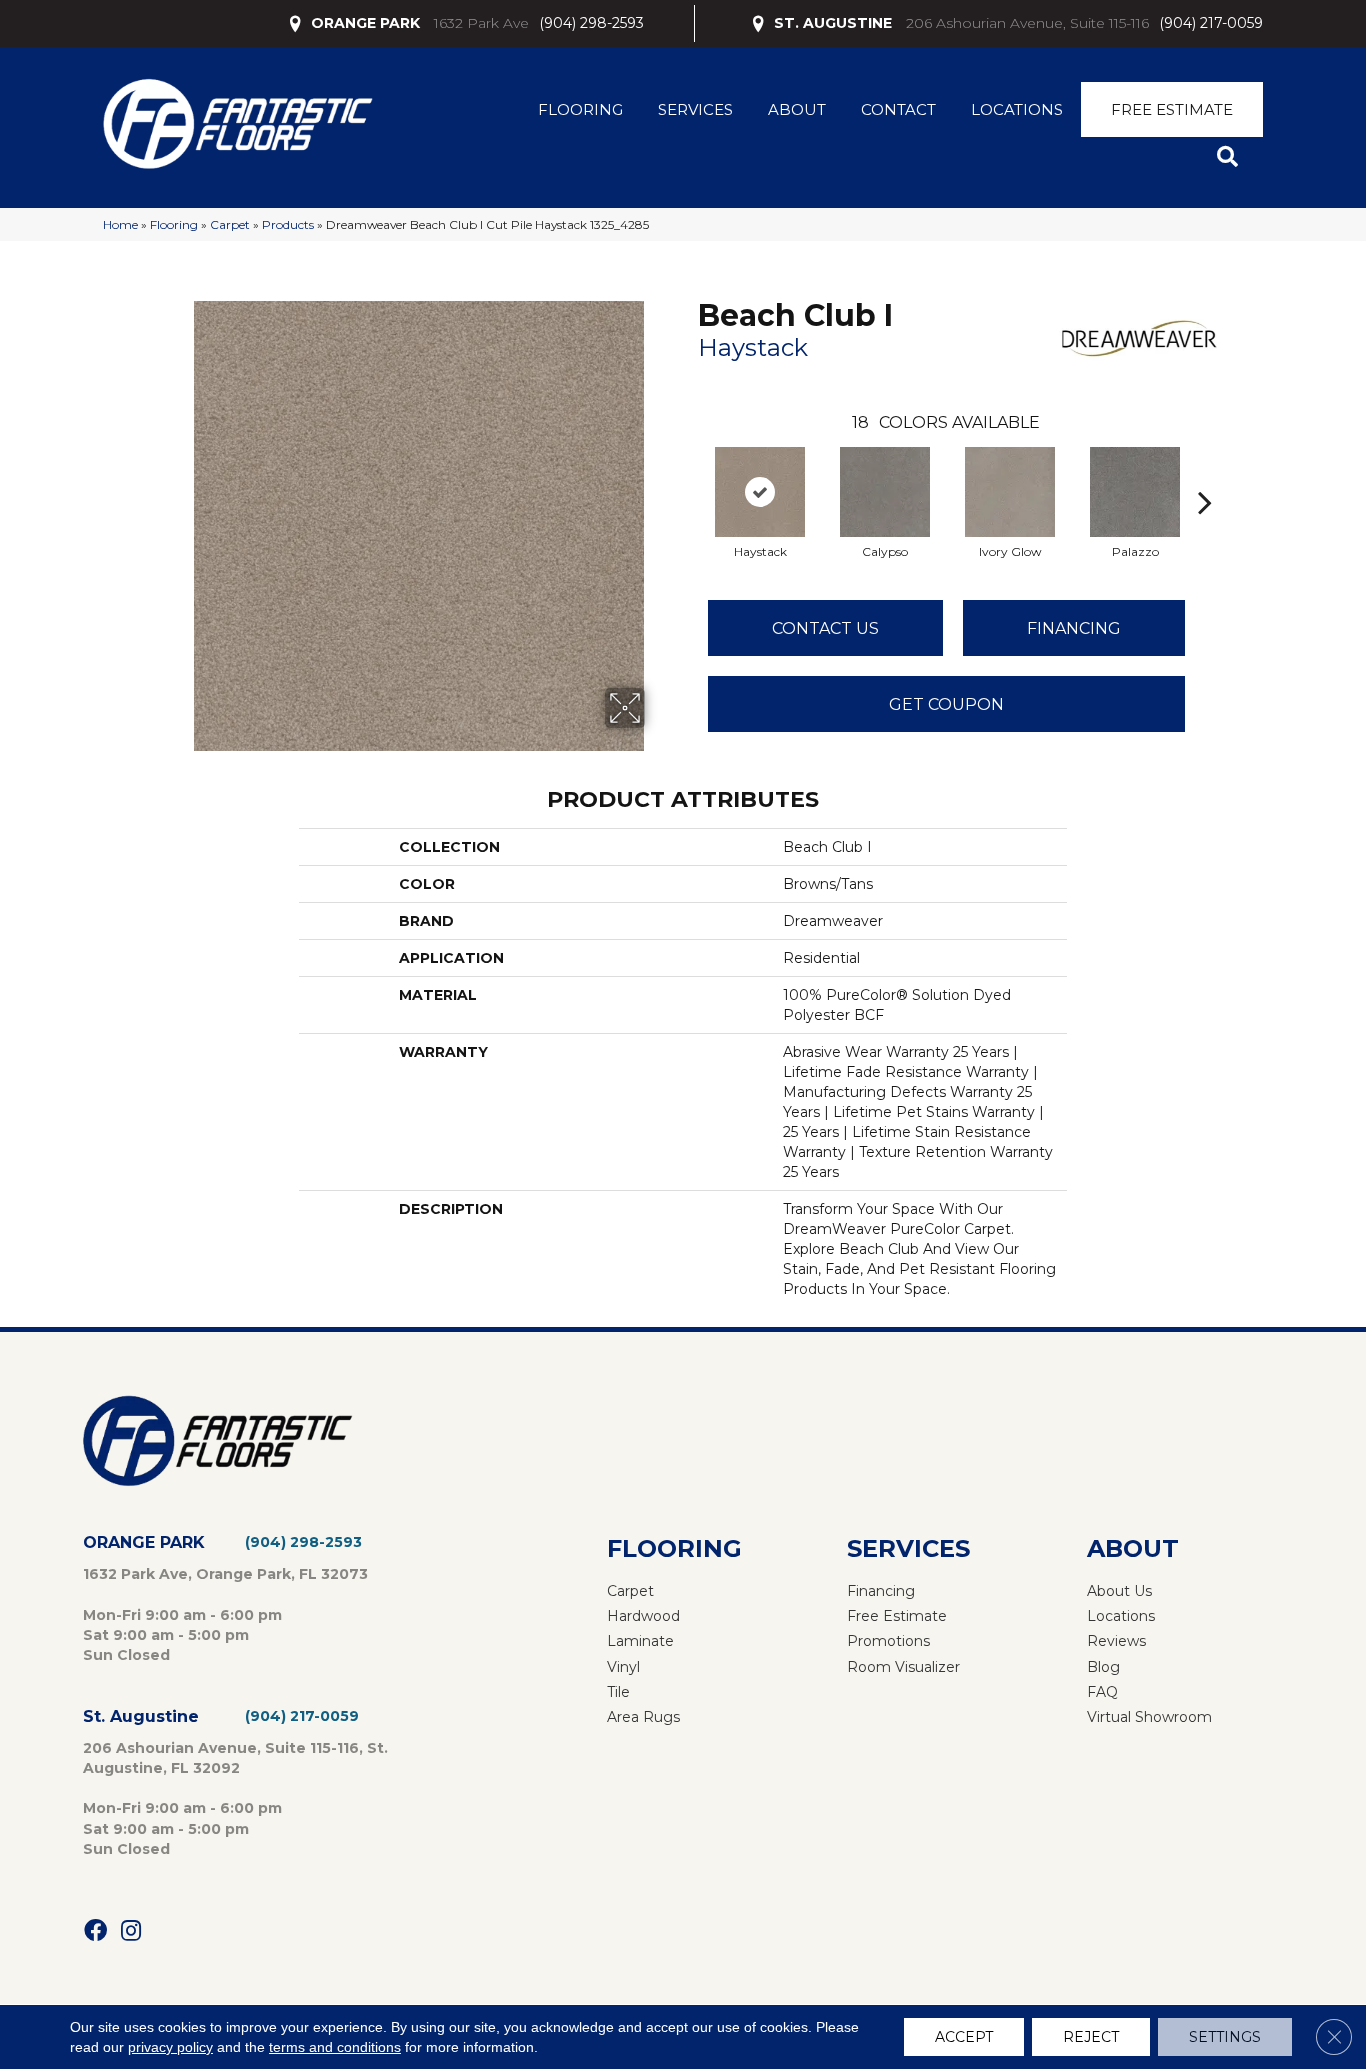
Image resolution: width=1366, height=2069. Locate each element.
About (797, 109)
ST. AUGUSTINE (833, 23)
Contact (898, 109)
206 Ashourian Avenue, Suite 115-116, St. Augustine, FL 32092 (235, 1758)
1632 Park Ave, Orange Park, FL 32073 (225, 1574)
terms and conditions (335, 2047)
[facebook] (95, 1931)
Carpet (230, 224)
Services (695, 109)
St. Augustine (141, 1716)
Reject (1091, 2037)
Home (120, 224)
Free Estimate (1172, 109)
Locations (1017, 109)
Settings (1225, 2037)
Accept (964, 2037)
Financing (1074, 628)
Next (1205, 472)
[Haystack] (760, 492)
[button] (1231, 157)
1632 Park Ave (481, 23)
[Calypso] (885, 492)
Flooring (580, 109)
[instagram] (131, 1931)
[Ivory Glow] (1010, 492)
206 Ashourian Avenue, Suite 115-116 (1027, 23)
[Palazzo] (1135, 492)
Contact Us (825, 628)
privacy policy (170, 2047)
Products (288, 224)
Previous (688, 472)
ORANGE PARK (365, 23)
